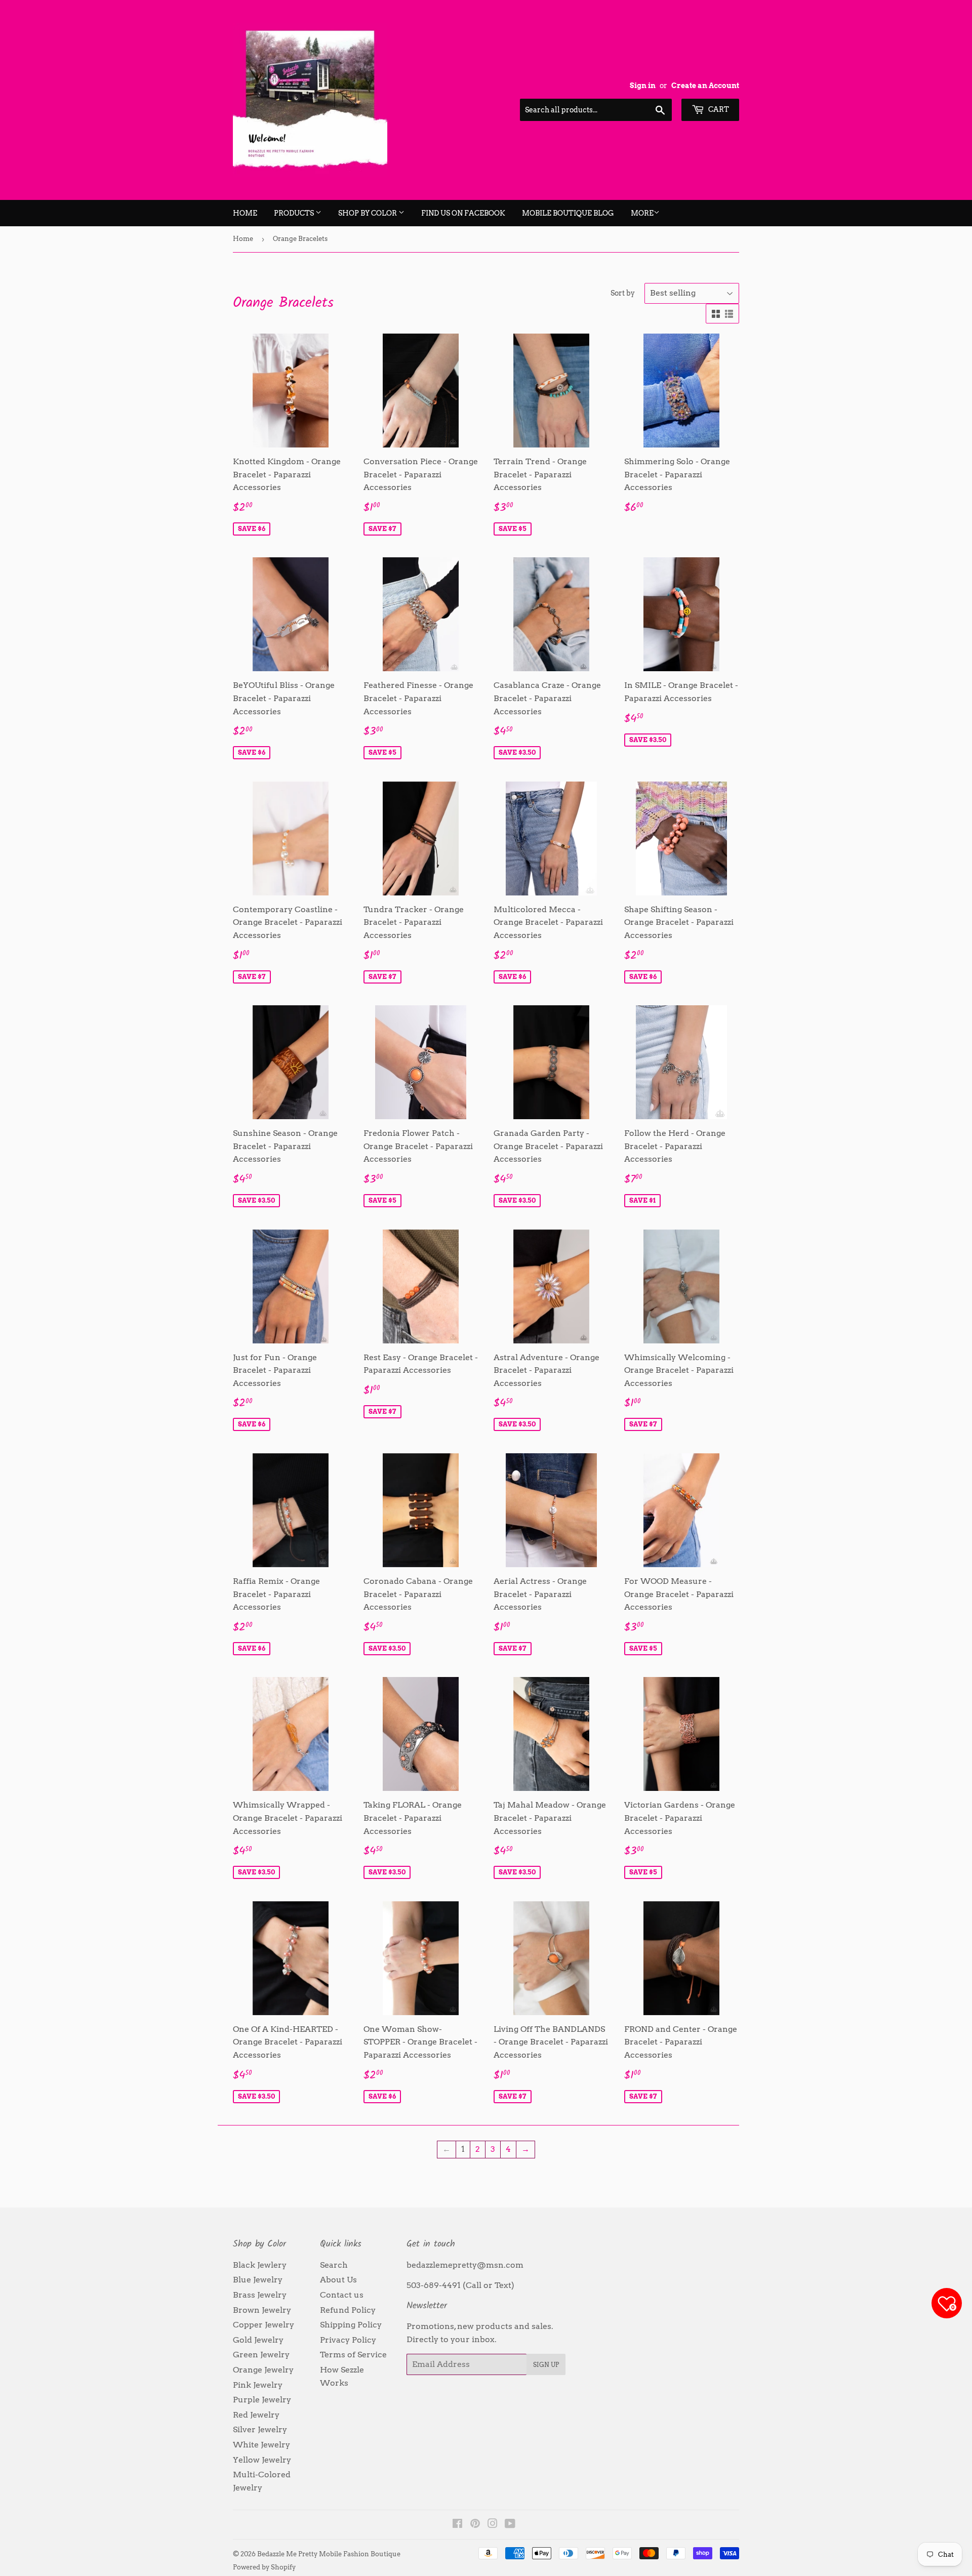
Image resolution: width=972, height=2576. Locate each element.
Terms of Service (353, 2355)
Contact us (342, 2295)
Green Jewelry (261, 2355)
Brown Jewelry (262, 2310)
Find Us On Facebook (463, 213)
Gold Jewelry (258, 2340)
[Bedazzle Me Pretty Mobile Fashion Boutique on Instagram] (493, 2525)
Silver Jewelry (260, 2429)
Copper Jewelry (264, 2325)
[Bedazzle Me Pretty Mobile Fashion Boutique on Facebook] (457, 2525)
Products (295, 213)
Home (245, 213)
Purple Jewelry (262, 2400)
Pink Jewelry (258, 2385)
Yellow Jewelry (262, 2460)
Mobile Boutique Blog (568, 213)
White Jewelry (261, 2445)
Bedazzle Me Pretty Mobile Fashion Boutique (329, 2554)
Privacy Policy (348, 2340)
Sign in (643, 86)
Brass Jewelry (260, 2295)
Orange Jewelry (263, 2370)
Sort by (623, 293)
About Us (338, 2280)
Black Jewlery (260, 2265)
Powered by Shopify (264, 2567)
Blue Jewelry (258, 2280)
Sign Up (546, 2365)
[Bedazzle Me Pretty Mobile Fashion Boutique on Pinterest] (475, 2525)
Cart (718, 109)
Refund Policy (348, 2310)
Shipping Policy (351, 2325)
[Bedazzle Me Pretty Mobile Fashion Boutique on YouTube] (510, 2525)
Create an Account (705, 86)
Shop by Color (368, 213)
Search (334, 2265)
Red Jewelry (256, 2415)
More (642, 213)
